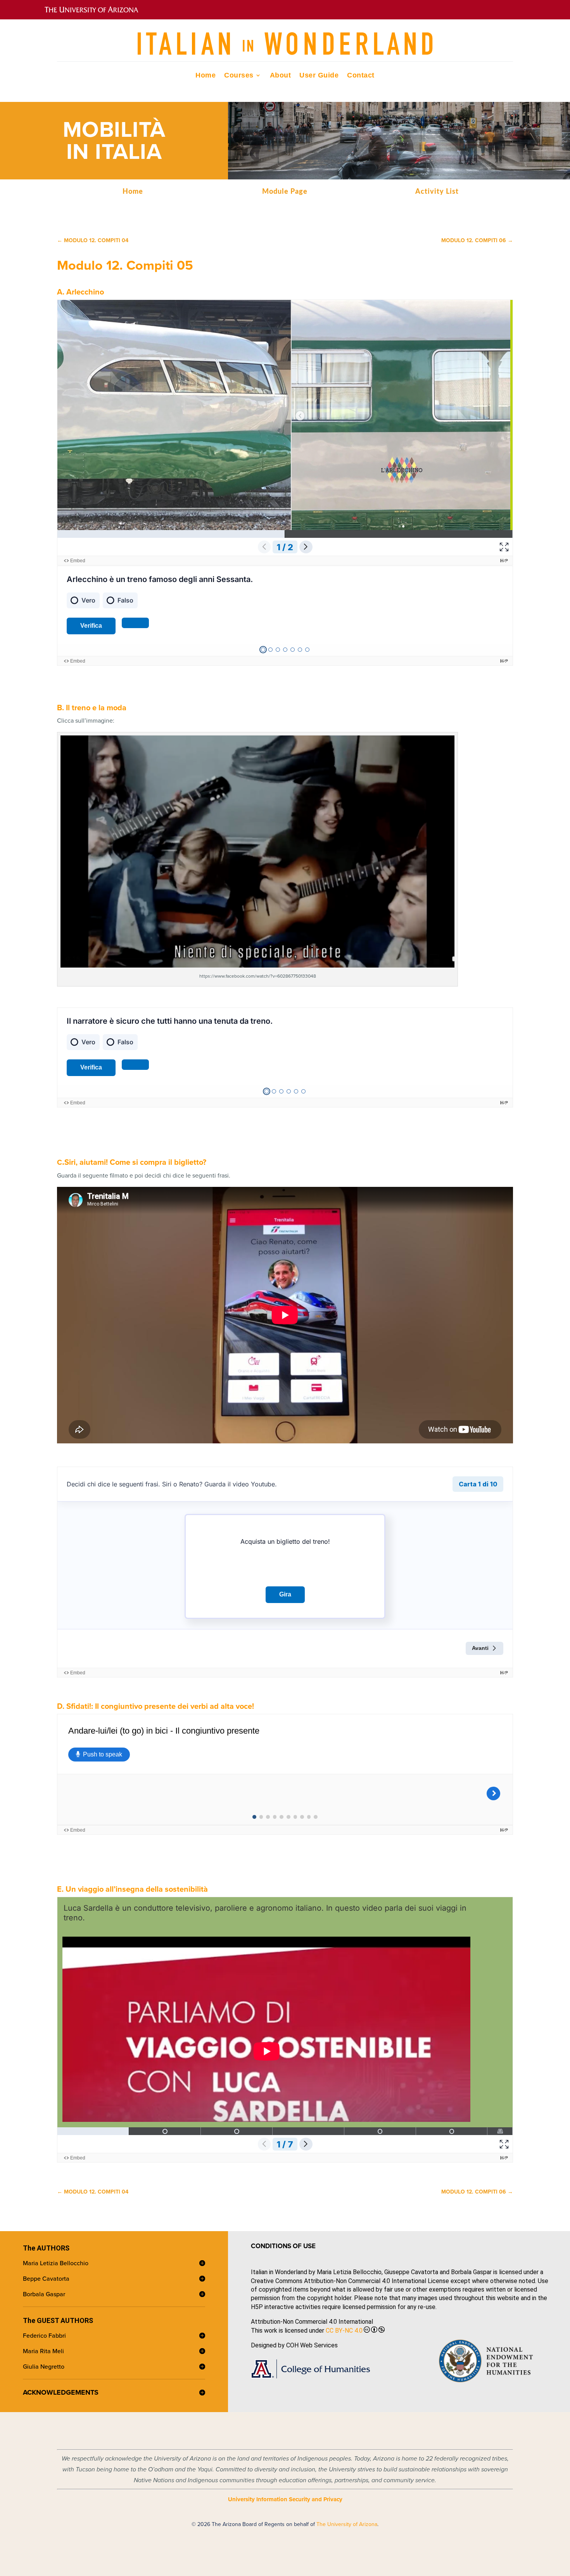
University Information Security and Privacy (285, 2499)
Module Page (285, 192)
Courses (239, 76)
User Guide (319, 76)
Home (206, 76)
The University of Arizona (347, 2524)
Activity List (437, 192)
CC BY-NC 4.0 (344, 2331)
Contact (361, 76)
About (281, 76)
